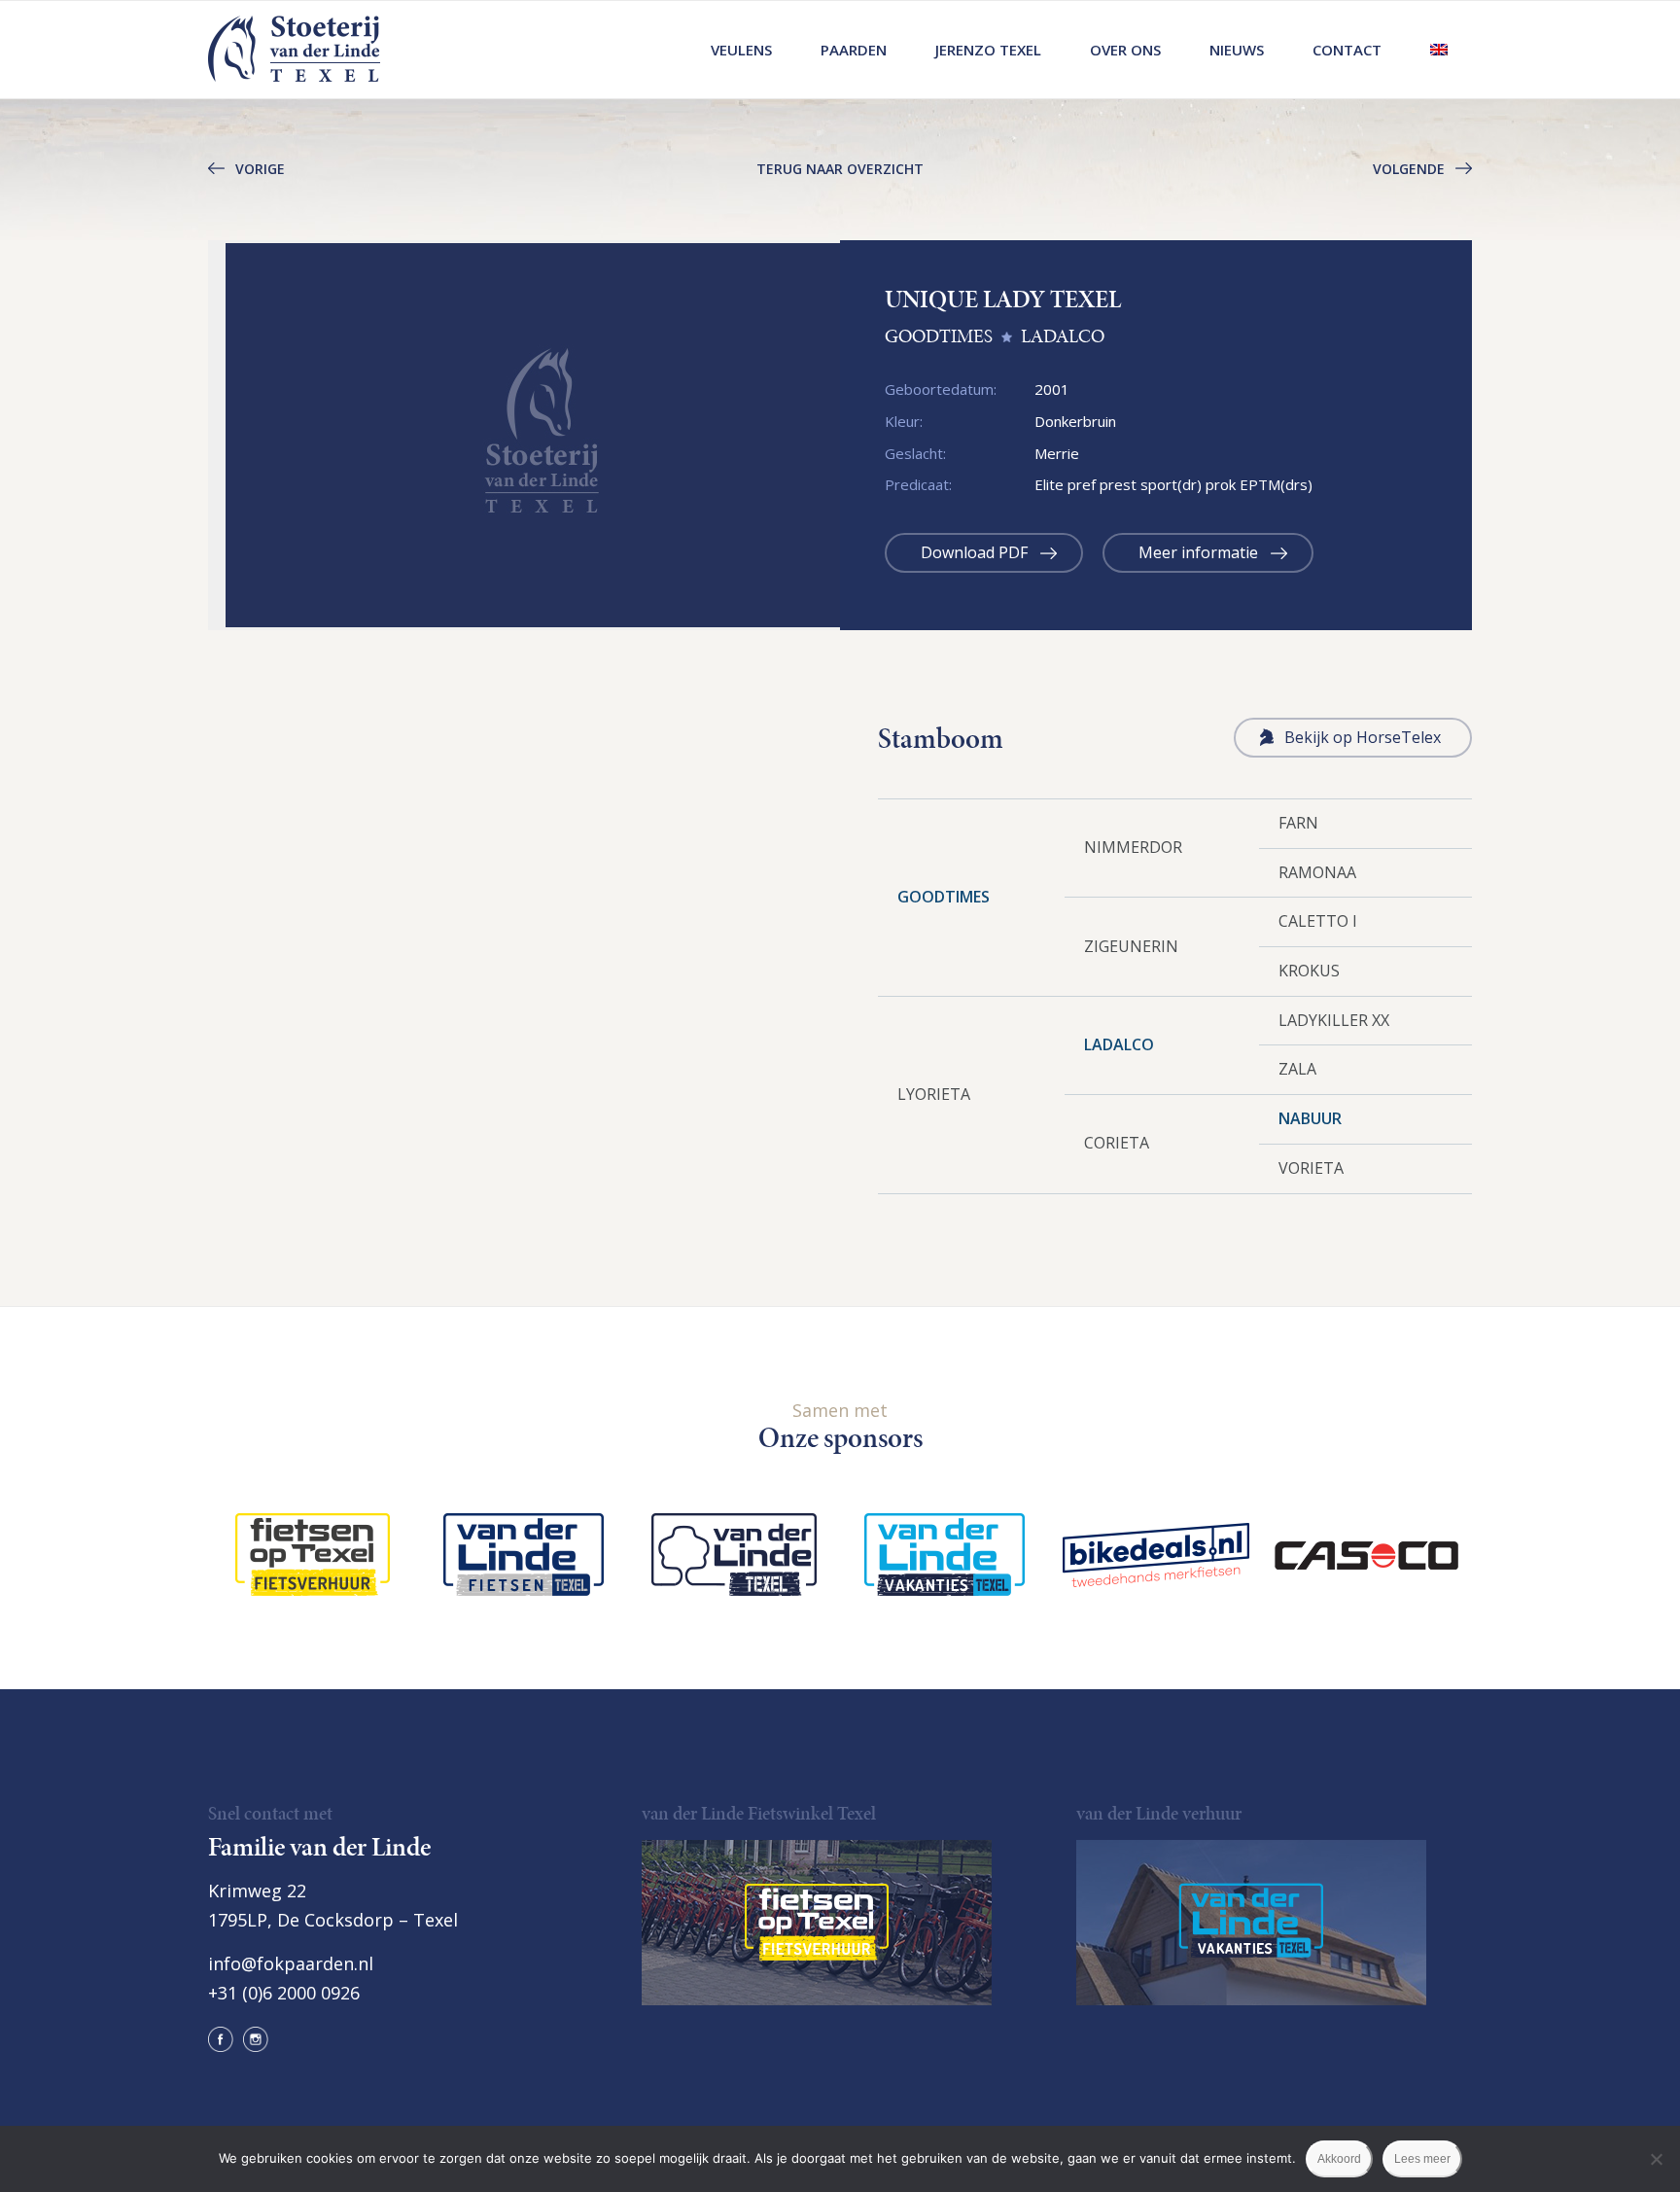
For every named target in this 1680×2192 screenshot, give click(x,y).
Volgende (1409, 169)
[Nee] (1656, 2159)
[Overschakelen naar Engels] (1439, 50)
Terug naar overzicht (840, 169)
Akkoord (1339, 2159)
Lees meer (1422, 2159)
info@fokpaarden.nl (291, 1963)
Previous (179, 435)
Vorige (260, 169)
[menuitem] (741, 50)
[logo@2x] (294, 50)
